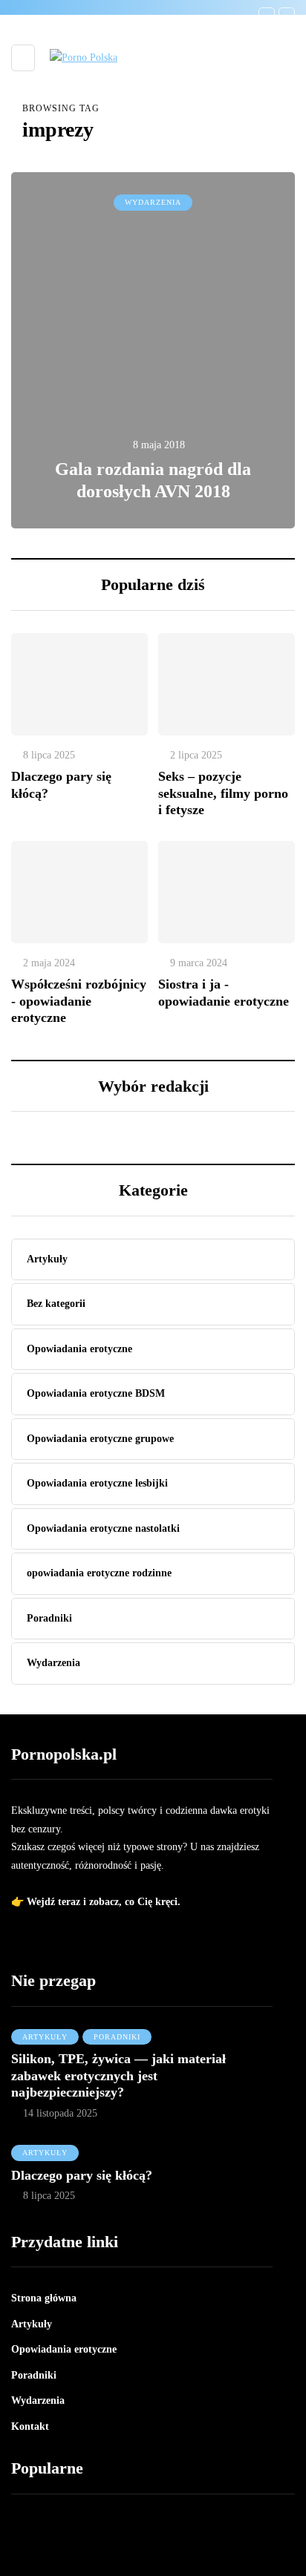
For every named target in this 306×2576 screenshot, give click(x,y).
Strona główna (44, 2298)
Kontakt (30, 2426)
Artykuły (45, 2037)
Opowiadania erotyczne (64, 2349)
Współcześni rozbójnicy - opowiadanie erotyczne (79, 1001)
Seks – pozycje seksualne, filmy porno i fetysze (223, 793)
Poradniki (117, 2037)
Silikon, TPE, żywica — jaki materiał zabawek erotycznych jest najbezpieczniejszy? (118, 2075)
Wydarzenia (153, 202)
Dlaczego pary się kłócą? (82, 2175)
